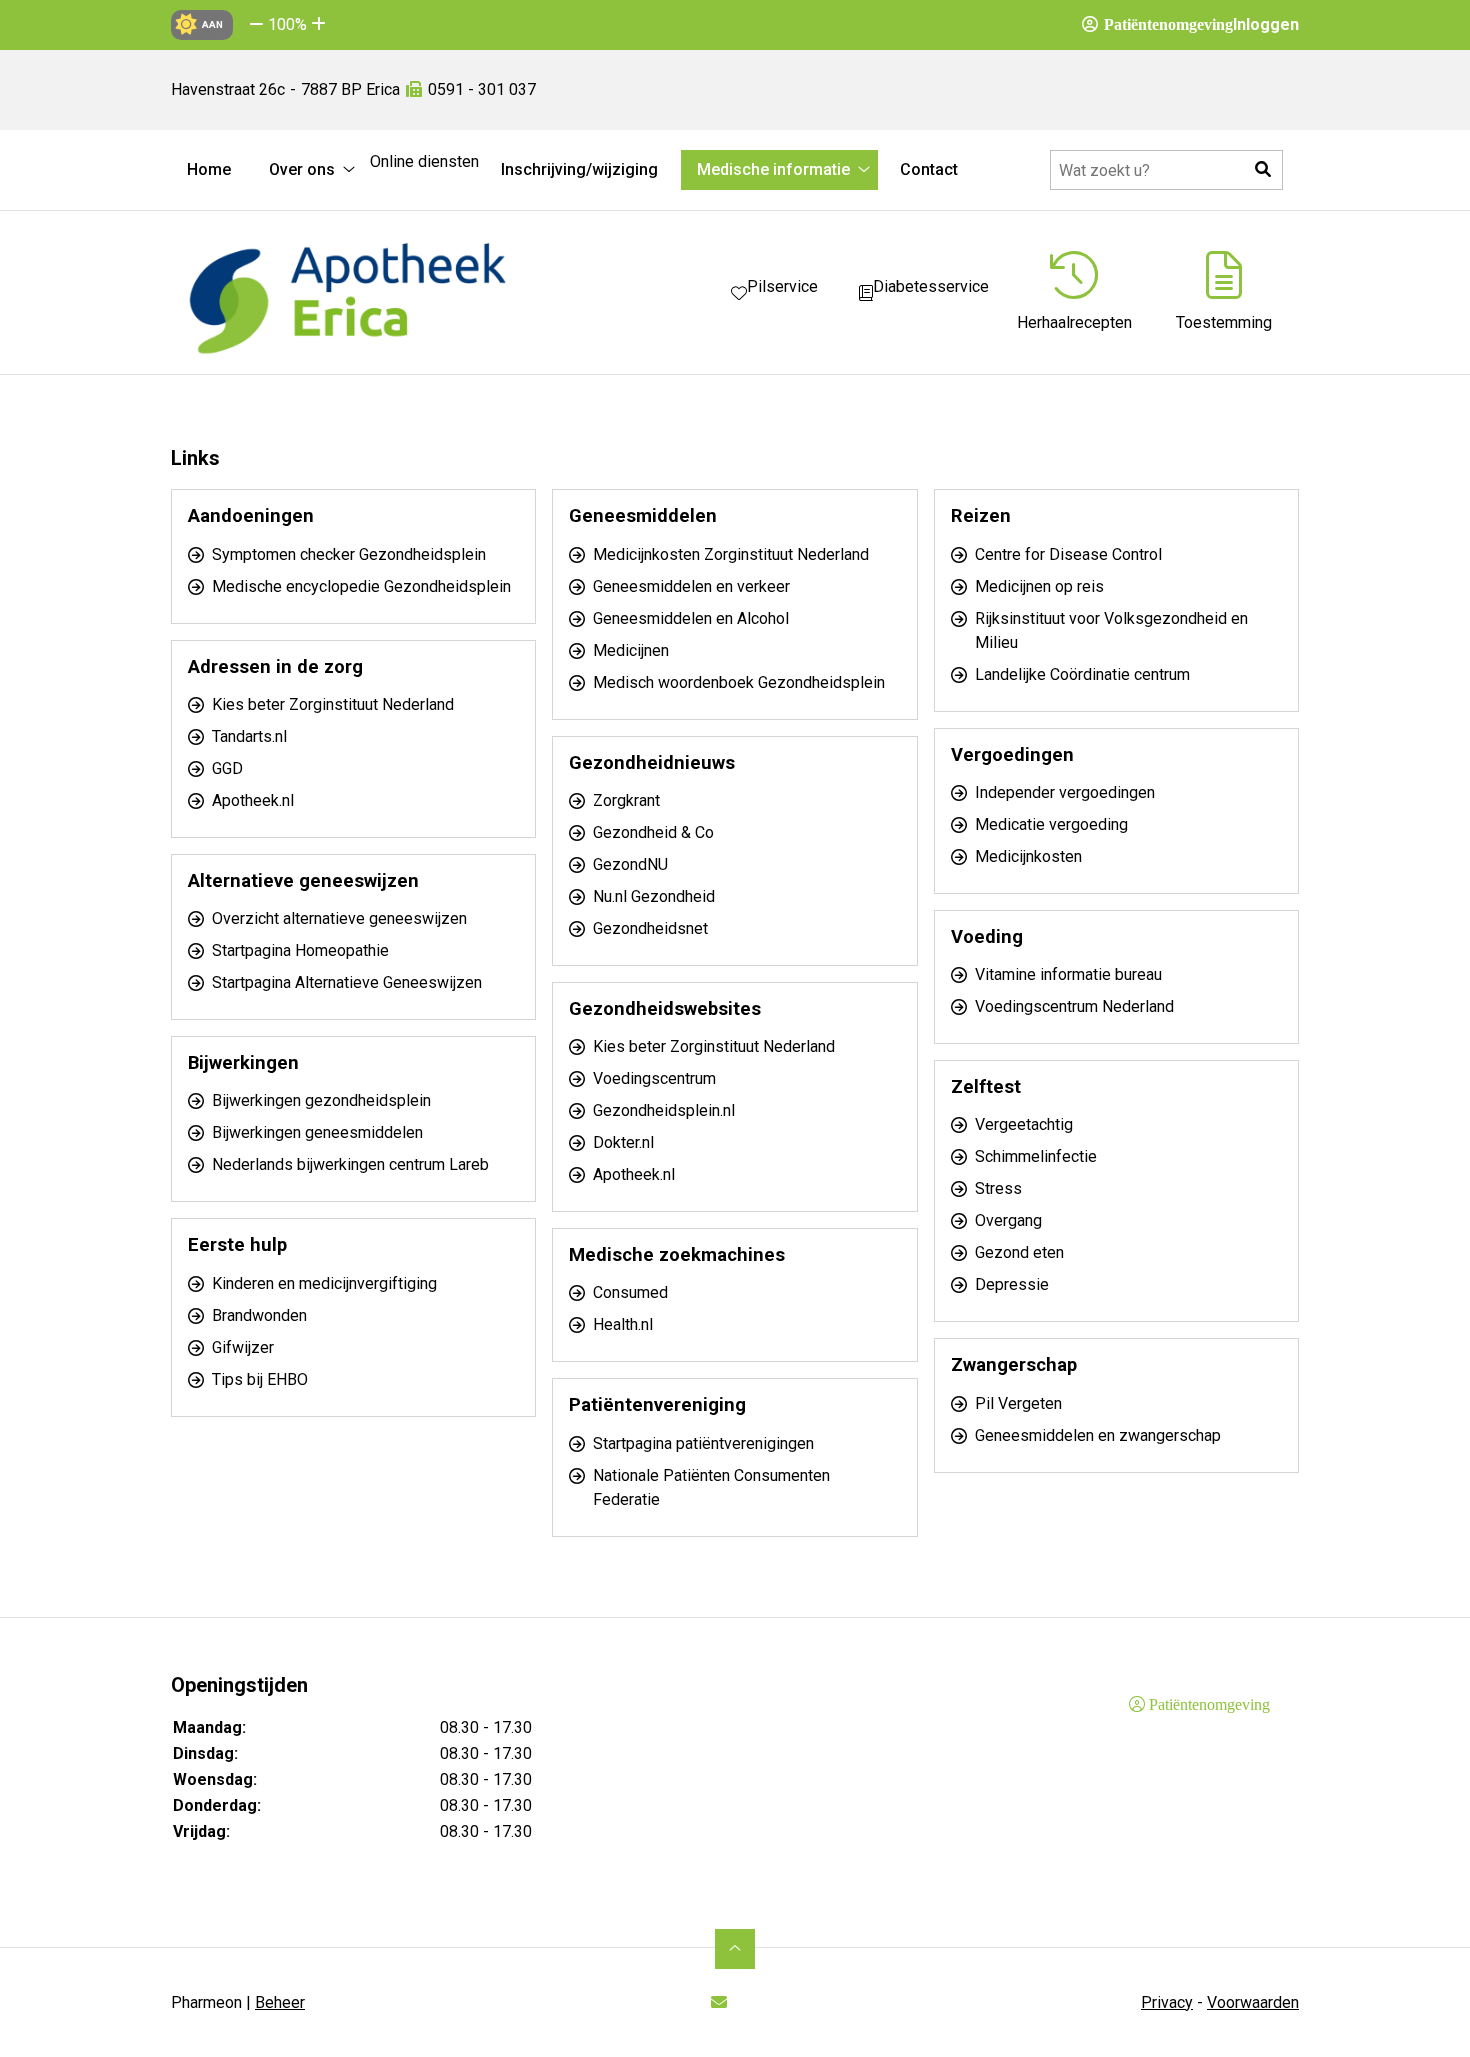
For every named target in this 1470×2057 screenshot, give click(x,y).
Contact (929, 169)
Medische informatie (773, 169)
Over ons (302, 169)
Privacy (1167, 2002)
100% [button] (287, 24)
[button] (256, 24)
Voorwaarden (1253, 2002)
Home (209, 169)
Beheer (280, 2002)
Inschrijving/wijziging (579, 169)
